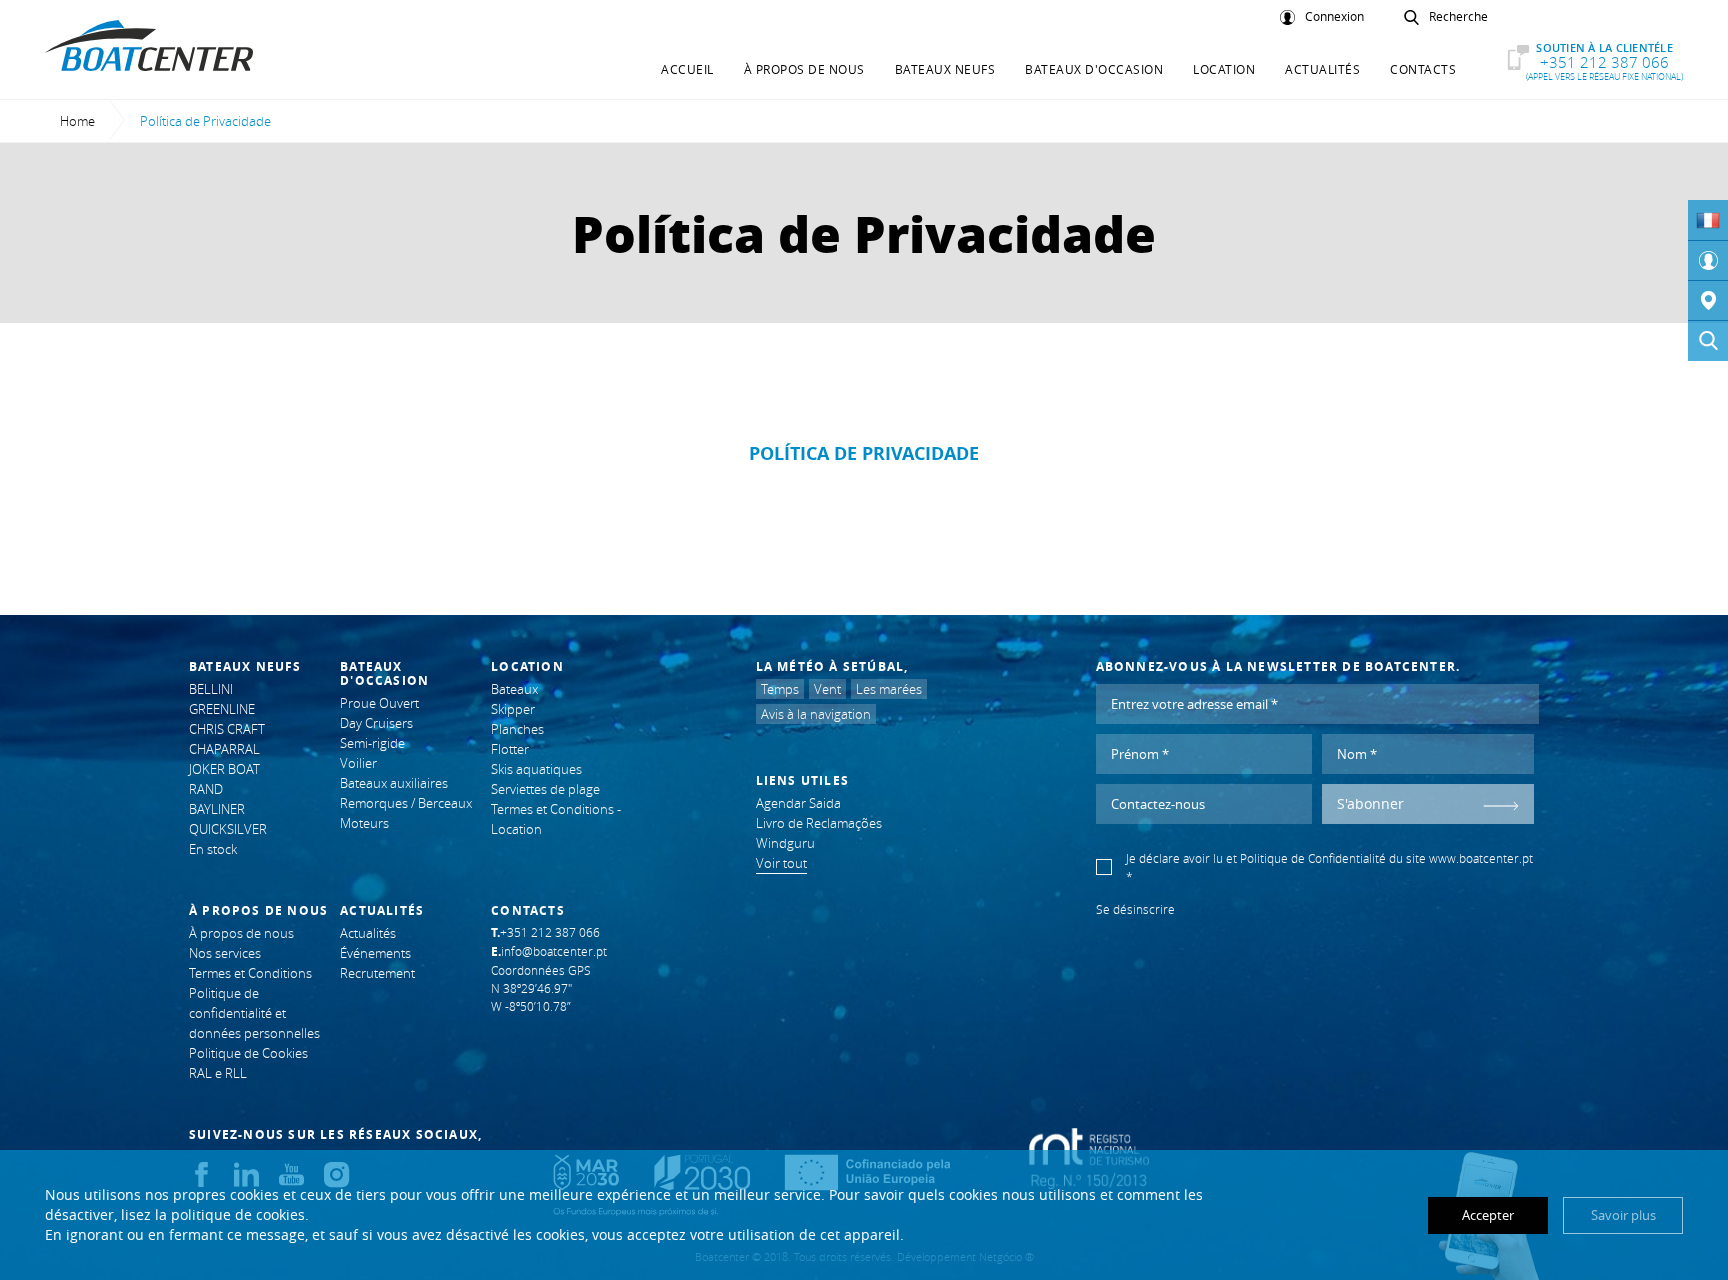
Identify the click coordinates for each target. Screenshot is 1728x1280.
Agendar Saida (798, 803)
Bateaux (514, 689)
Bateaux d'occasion (1094, 69)
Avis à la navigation (816, 714)
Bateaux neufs (945, 69)
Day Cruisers (376, 723)
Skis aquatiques (536, 769)
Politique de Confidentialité (1313, 858)
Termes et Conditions (250, 973)
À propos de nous (804, 69)
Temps (780, 689)
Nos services (225, 953)
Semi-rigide (372, 743)
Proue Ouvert (379, 703)
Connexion (1334, 17)
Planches (517, 729)
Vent (827, 689)
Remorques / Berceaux (406, 803)
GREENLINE (222, 709)
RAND (206, 789)
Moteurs (364, 823)
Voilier (358, 763)
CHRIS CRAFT (227, 729)
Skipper (513, 709)
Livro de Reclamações (819, 823)
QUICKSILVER (228, 829)
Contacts (1423, 69)
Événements (375, 953)
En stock (213, 849)
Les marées (889, 689)
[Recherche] (1708, 341)
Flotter (510, 749)
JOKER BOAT (224, 769)
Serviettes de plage (545, 789)
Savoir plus (1623, 1215)
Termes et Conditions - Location (556, 819)
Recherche (1458, 17)
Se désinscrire (1135, 909)
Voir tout (781, 863)
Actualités (1322, 69)
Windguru (785, 843)
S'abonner (1370, 803)
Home (77, 121)
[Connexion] (1708, 261)
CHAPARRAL (224, 749)
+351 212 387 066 (1604, 61)
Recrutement (377, 973)
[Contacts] (1708, 301)
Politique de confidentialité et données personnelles (254, 1013)
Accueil (687, 69)
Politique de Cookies (248, 1053)
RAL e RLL (218, 1073)
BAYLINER (217, 809)
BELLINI (211, 689)
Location (1224, 69)
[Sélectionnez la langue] (1708, 220)
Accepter (1488, 1215)
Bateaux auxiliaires (394, 783)
